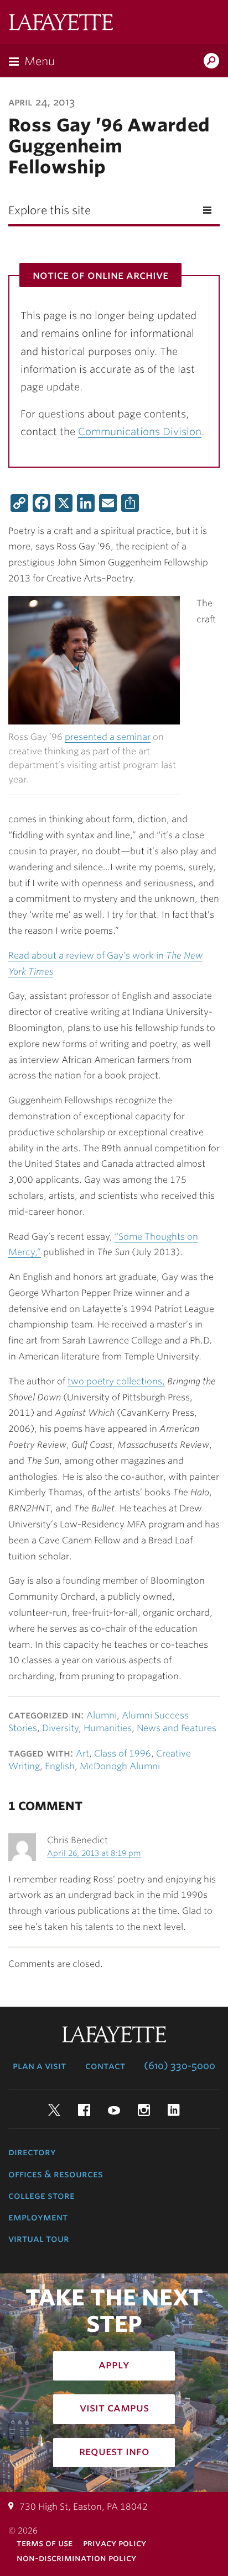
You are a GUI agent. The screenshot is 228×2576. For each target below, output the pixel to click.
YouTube (114, 2110)
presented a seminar (108, 737)
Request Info (114, 2451)
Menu (40, 61)
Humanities (108, 1728)
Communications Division (140, 432)
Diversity (60, 1728)
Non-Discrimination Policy (76, 2558)
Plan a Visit (39, 2066)
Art (82, 1754)
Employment (38, 2217)
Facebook (84, 2110)
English (60, 1766)
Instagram (144, 2110)
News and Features (177, 1728)
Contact (105, 2066)
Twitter (54, 2110)
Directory (32, 2152)
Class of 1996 (123, 1754)
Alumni (102, 1715)
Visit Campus (114, 2408)
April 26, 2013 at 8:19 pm (94, 1853)
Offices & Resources (56, 2174)
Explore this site (50, 210)
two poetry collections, (116, 1381)
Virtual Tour (39, 2239)
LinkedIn (174, 2110)
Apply (114, 2365)
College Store (42, 2196)
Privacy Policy (115, 2543)
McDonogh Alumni (120, 1766)
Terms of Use (45, 2543)
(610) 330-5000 (180, 2066)
